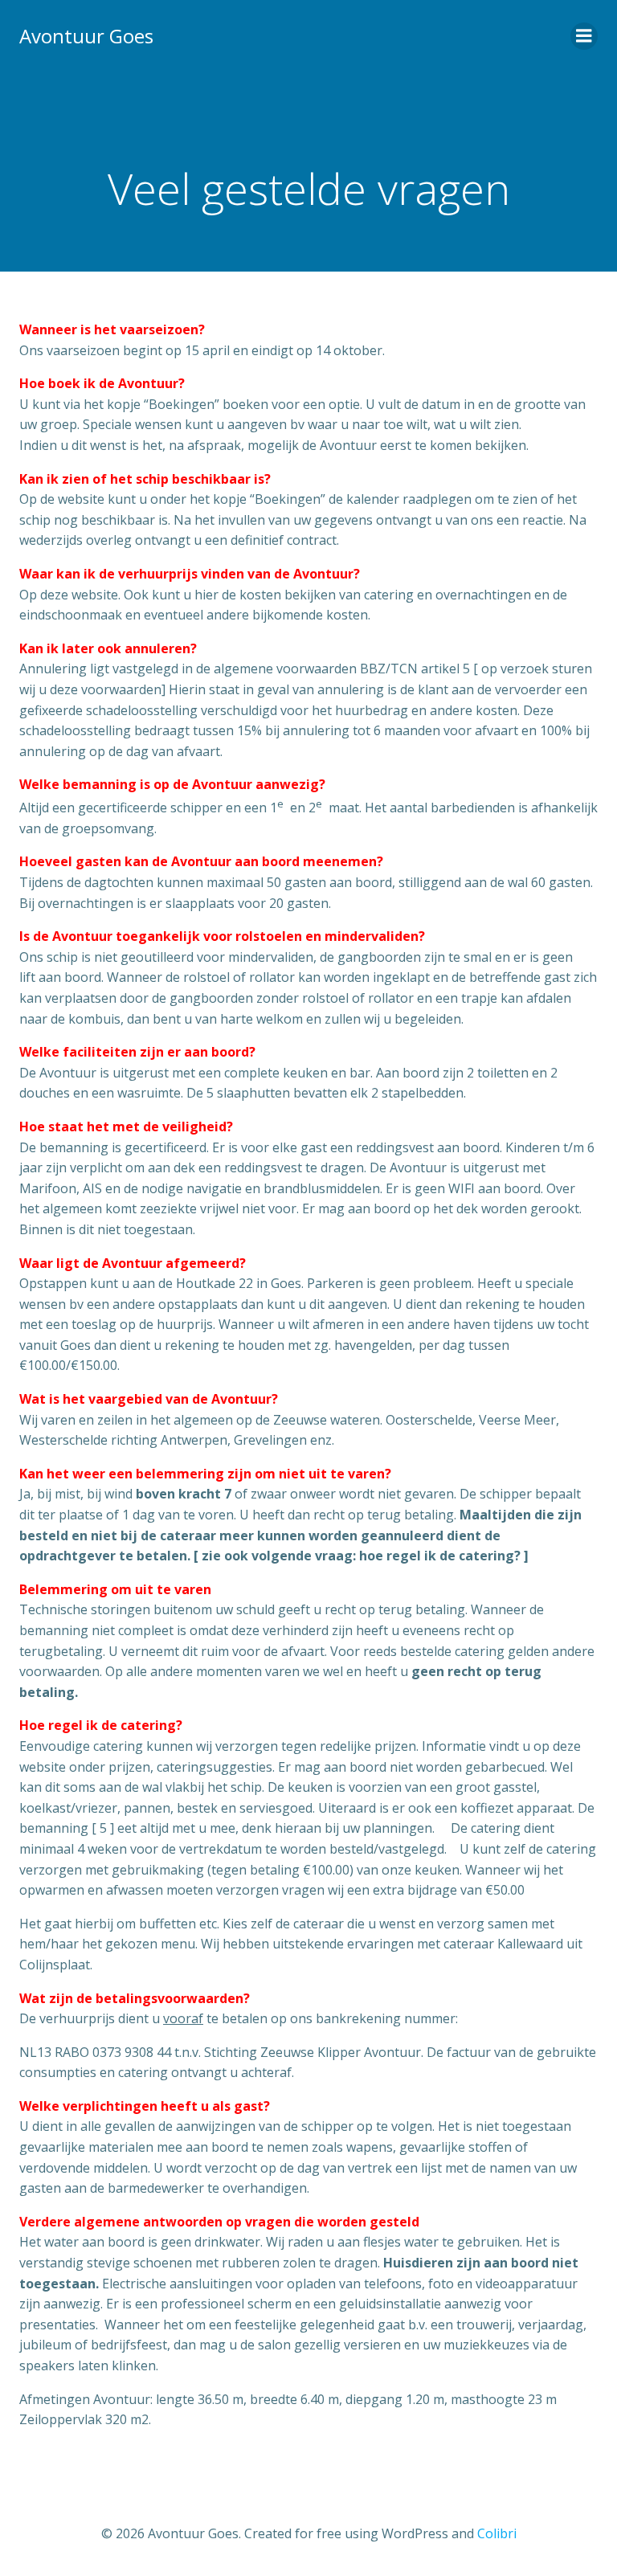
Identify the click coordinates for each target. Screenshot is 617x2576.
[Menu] (584, 36)
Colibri (497, 2533)
